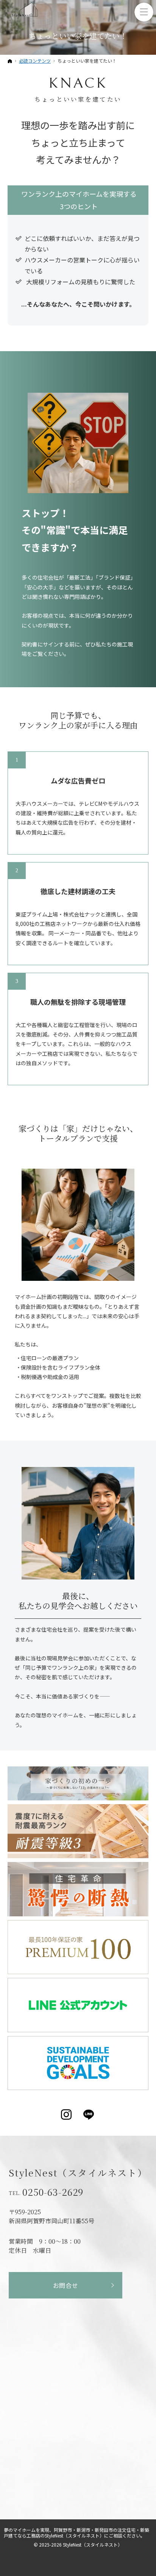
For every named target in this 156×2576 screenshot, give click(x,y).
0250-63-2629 (53, 2192)
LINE (89, 2115)
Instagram (67, 2115)
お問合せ (66, 2285)
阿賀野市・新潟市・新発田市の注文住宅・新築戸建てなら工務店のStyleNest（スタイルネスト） (76, 2533)
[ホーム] (10, 61)
